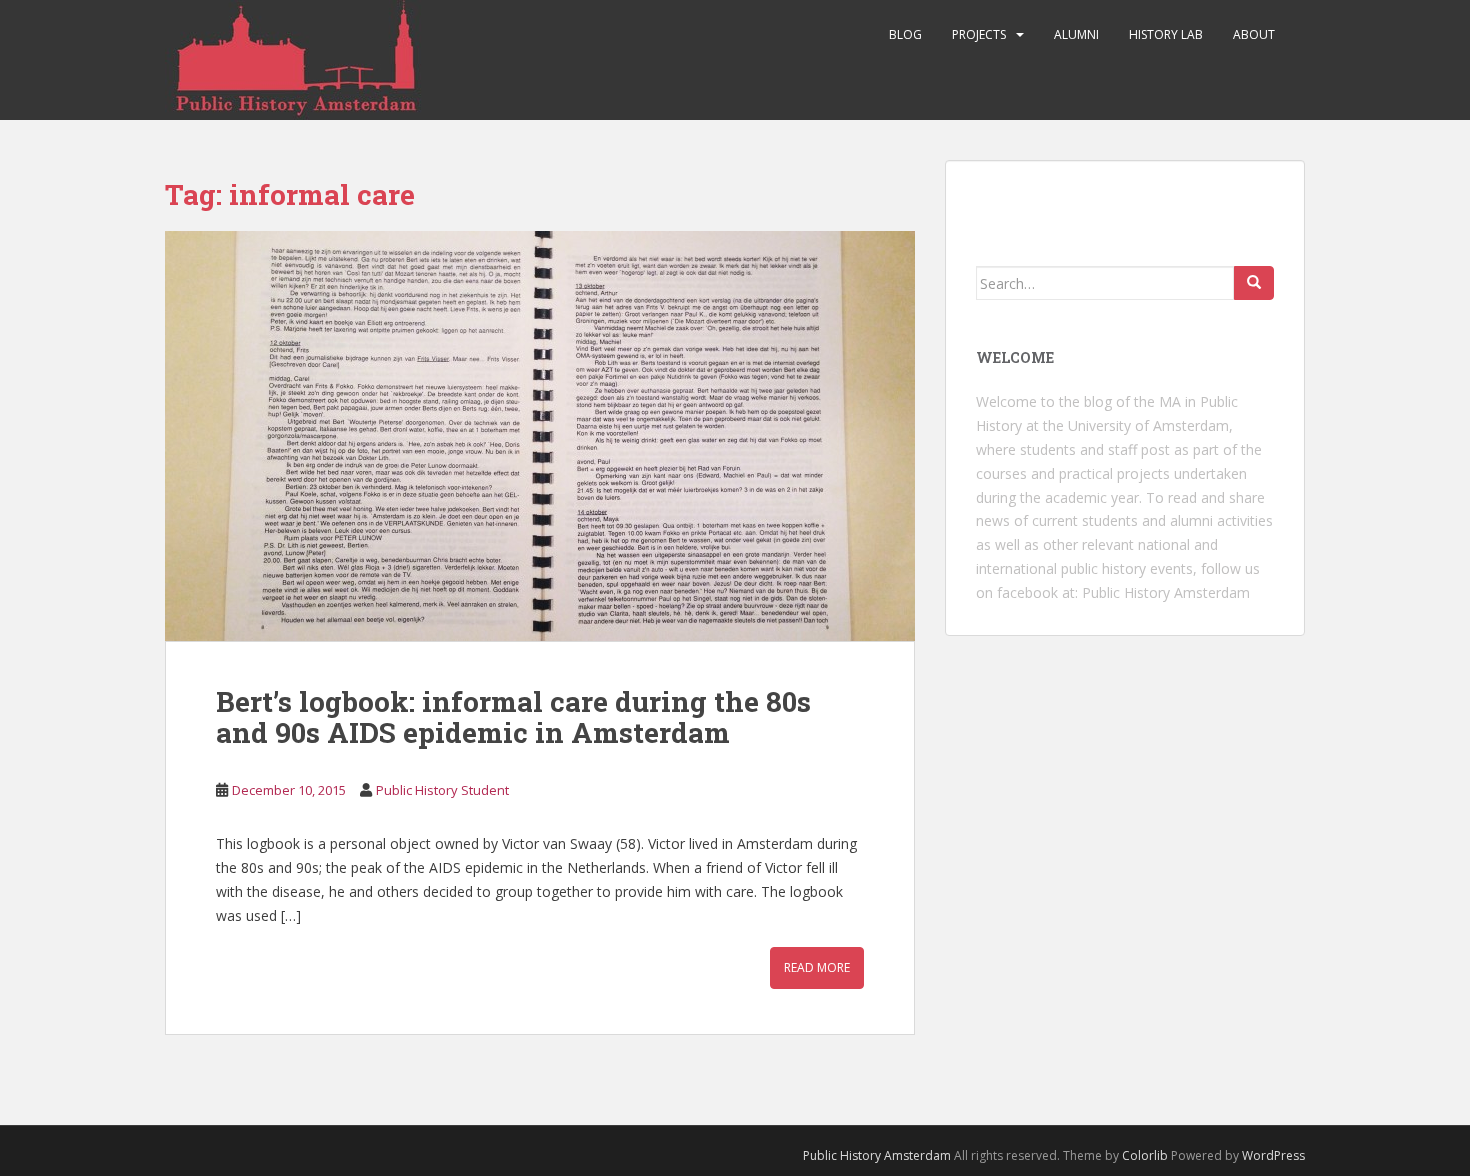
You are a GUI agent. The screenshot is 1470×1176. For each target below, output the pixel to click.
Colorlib (1145, 1155)
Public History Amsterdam (1166, 592)
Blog (905, 34)
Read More (817, 967)
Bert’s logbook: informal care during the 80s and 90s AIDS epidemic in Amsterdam (513, 717)
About (1254, 34)
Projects (979, 34)
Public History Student (442, 790)
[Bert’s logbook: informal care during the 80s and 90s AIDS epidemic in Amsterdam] (540, 436)
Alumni (1076, 34)
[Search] (1254, 283)
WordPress (1273, 1155)
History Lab (1166, 34)
